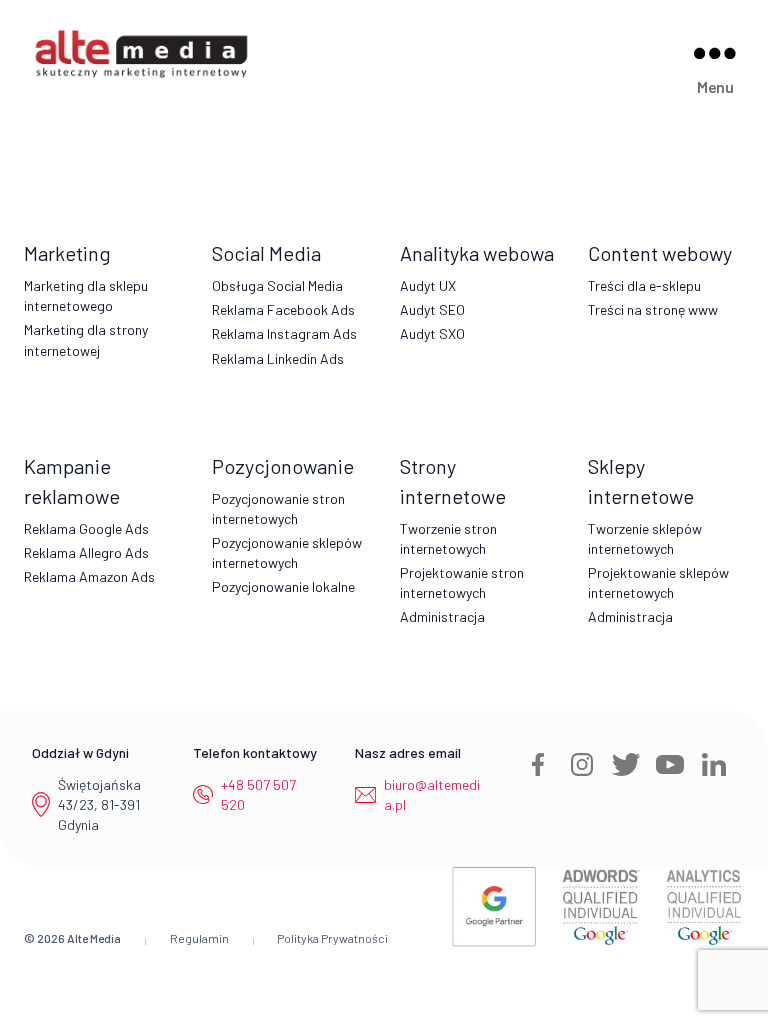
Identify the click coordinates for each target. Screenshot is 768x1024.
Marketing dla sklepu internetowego (86, 295)
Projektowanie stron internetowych (462, 582)
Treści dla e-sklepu (644, 285)
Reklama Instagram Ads (284, 333)
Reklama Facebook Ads (283, 309)
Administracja (442, 616)
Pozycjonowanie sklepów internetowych (287, 552)
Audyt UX (428, 285)
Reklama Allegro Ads (86, 552)
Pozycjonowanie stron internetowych (278, 508)
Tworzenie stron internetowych (448, 538)
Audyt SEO (432, 309)
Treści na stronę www (653, 309)
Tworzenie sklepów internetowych (645, 538)
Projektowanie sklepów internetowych (658, 582)
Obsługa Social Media (277, 285)
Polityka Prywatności (332, 938)
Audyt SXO (432, 333)
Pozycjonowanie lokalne (283, 586)
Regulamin (199, 938)
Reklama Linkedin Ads (278, 358)
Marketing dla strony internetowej (86, 339)
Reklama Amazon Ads (89, 576)
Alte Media (94, 938)
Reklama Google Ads (86, 528)
